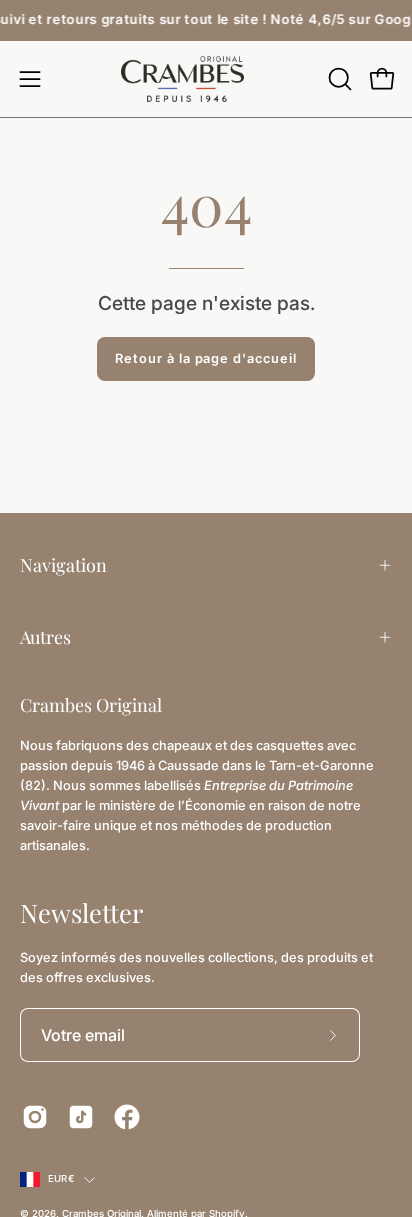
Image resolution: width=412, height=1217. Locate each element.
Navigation (63, 565)
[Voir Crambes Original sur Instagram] (35, 1117)
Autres (45, 637)
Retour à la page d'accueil (206, 358)
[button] (338, 79)
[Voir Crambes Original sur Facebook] (127, 1117)
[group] (206, 20)
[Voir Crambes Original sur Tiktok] (81, 1117)
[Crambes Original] (206, 79)
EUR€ (61, 1178)
